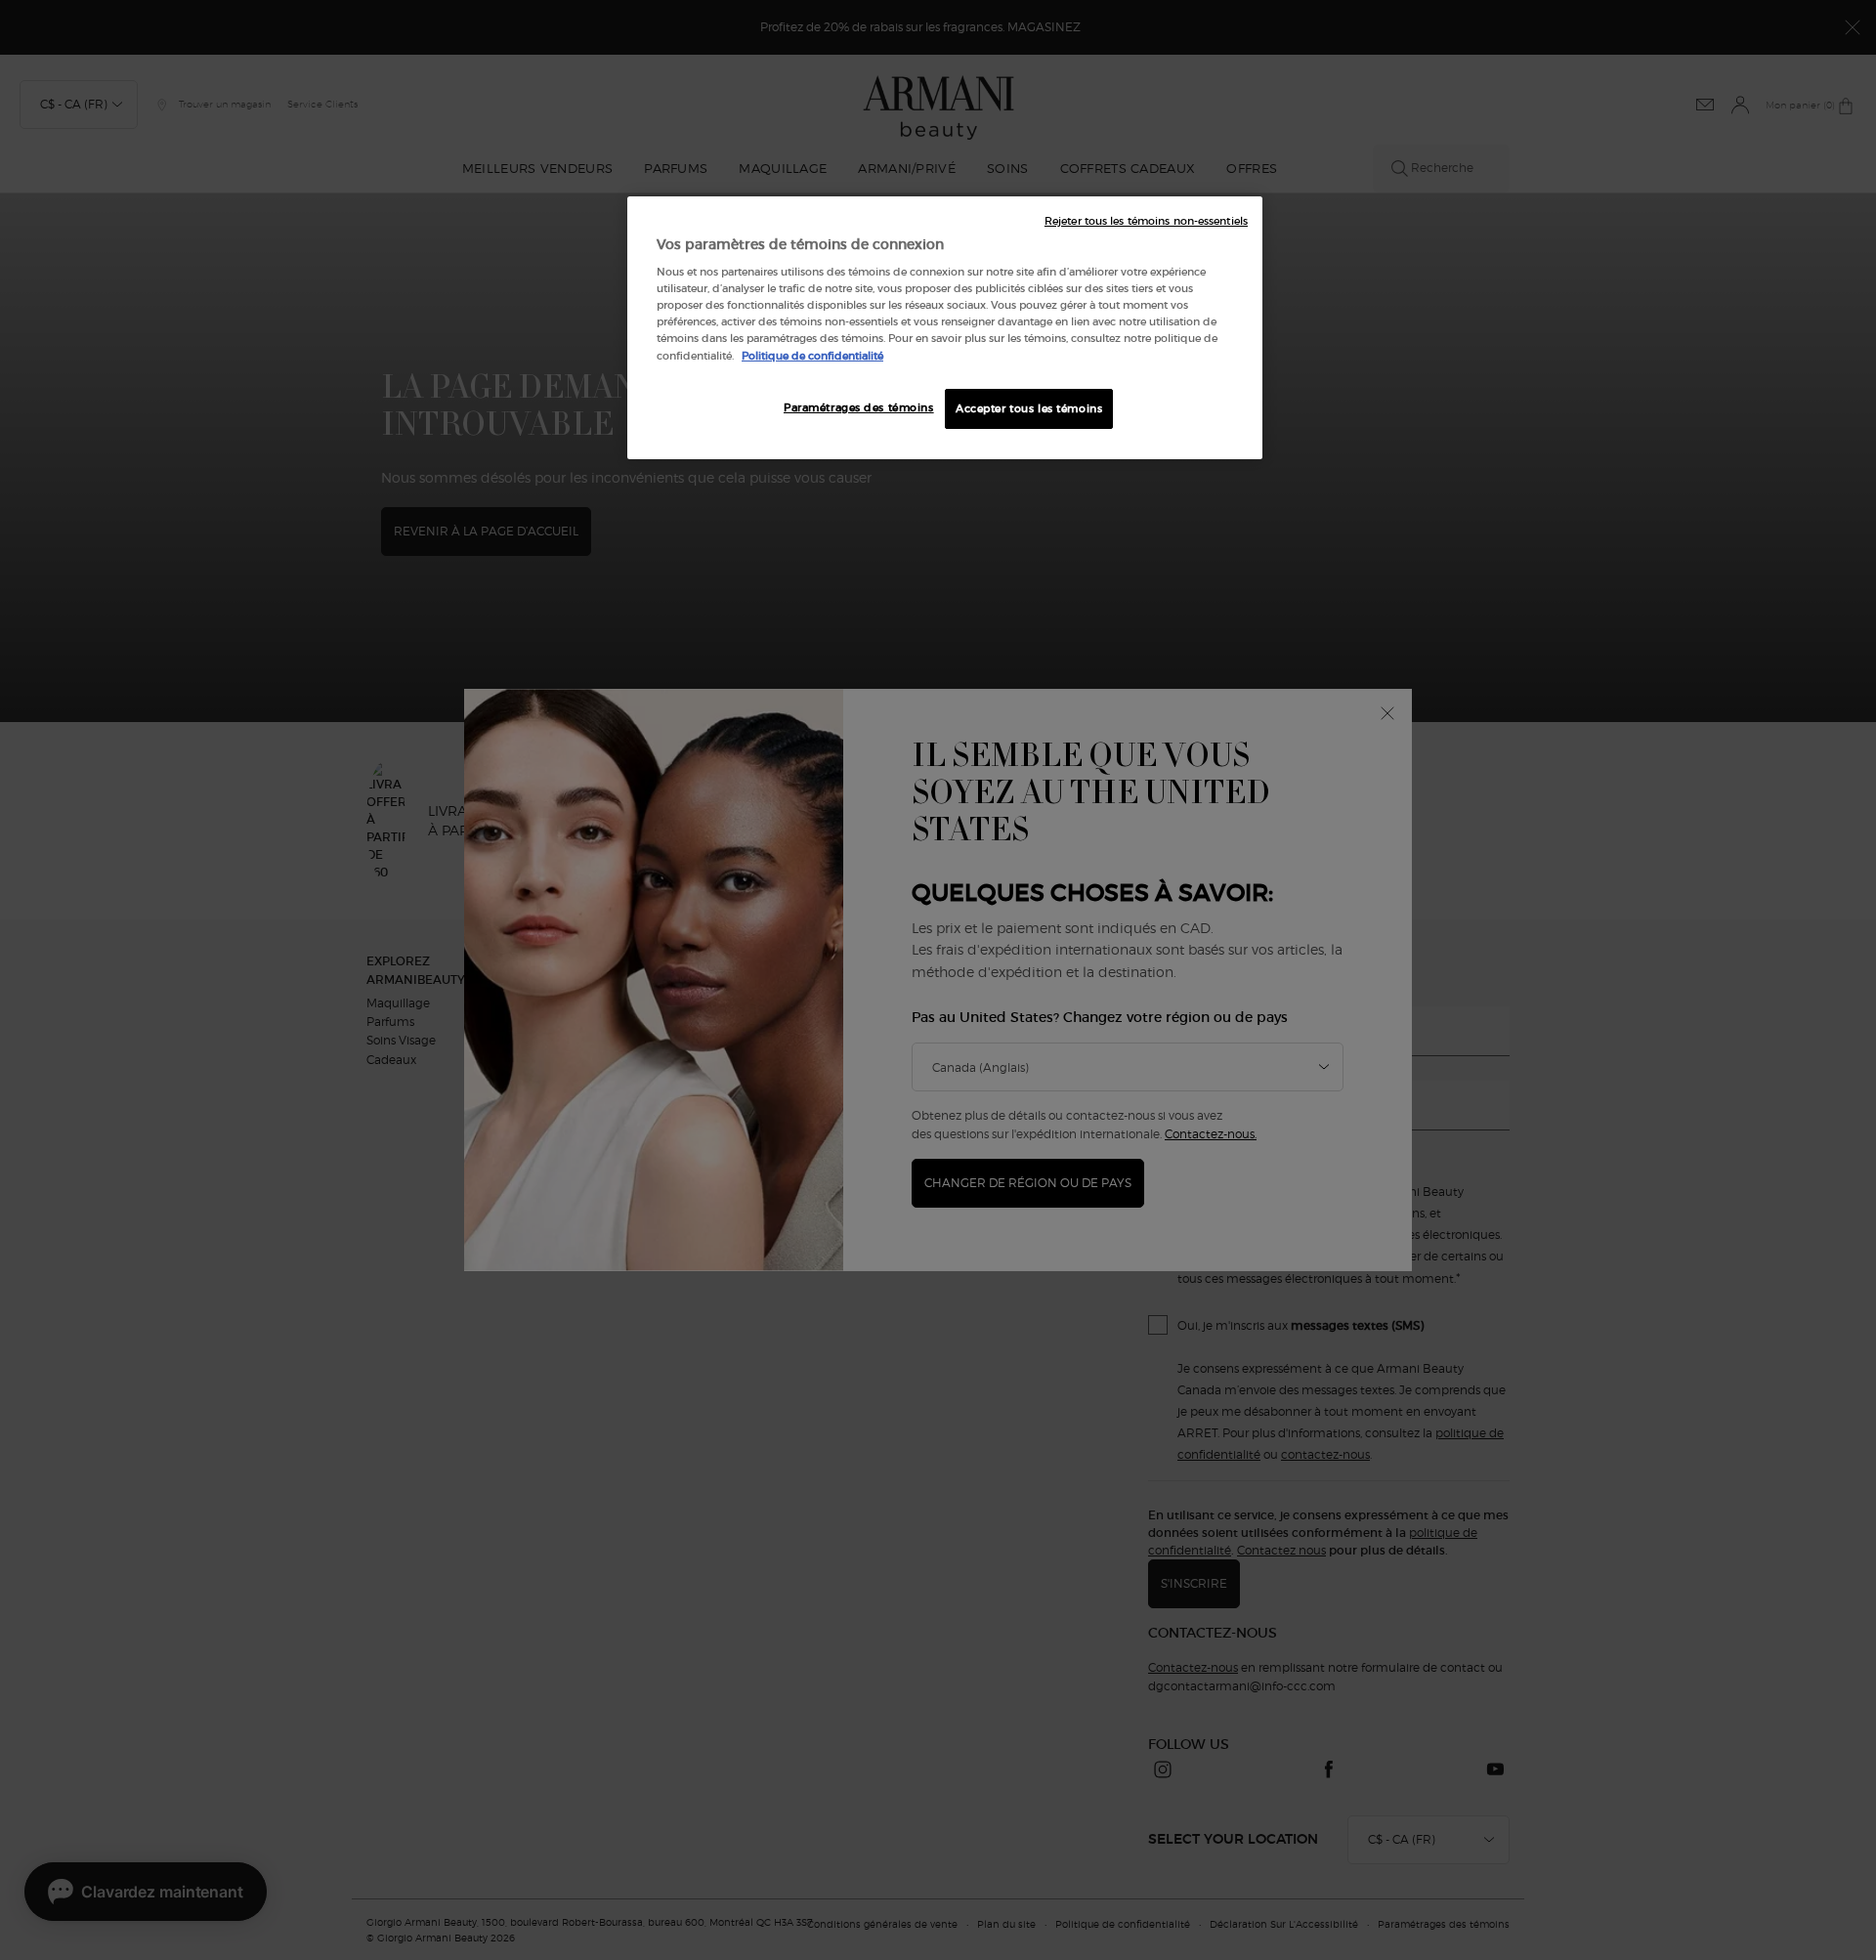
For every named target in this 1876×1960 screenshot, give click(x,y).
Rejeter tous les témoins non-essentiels (1146, 221)
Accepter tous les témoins (1029, 408)
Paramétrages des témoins (859, 407)
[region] (945, 328)
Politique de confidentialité (812, 356)
